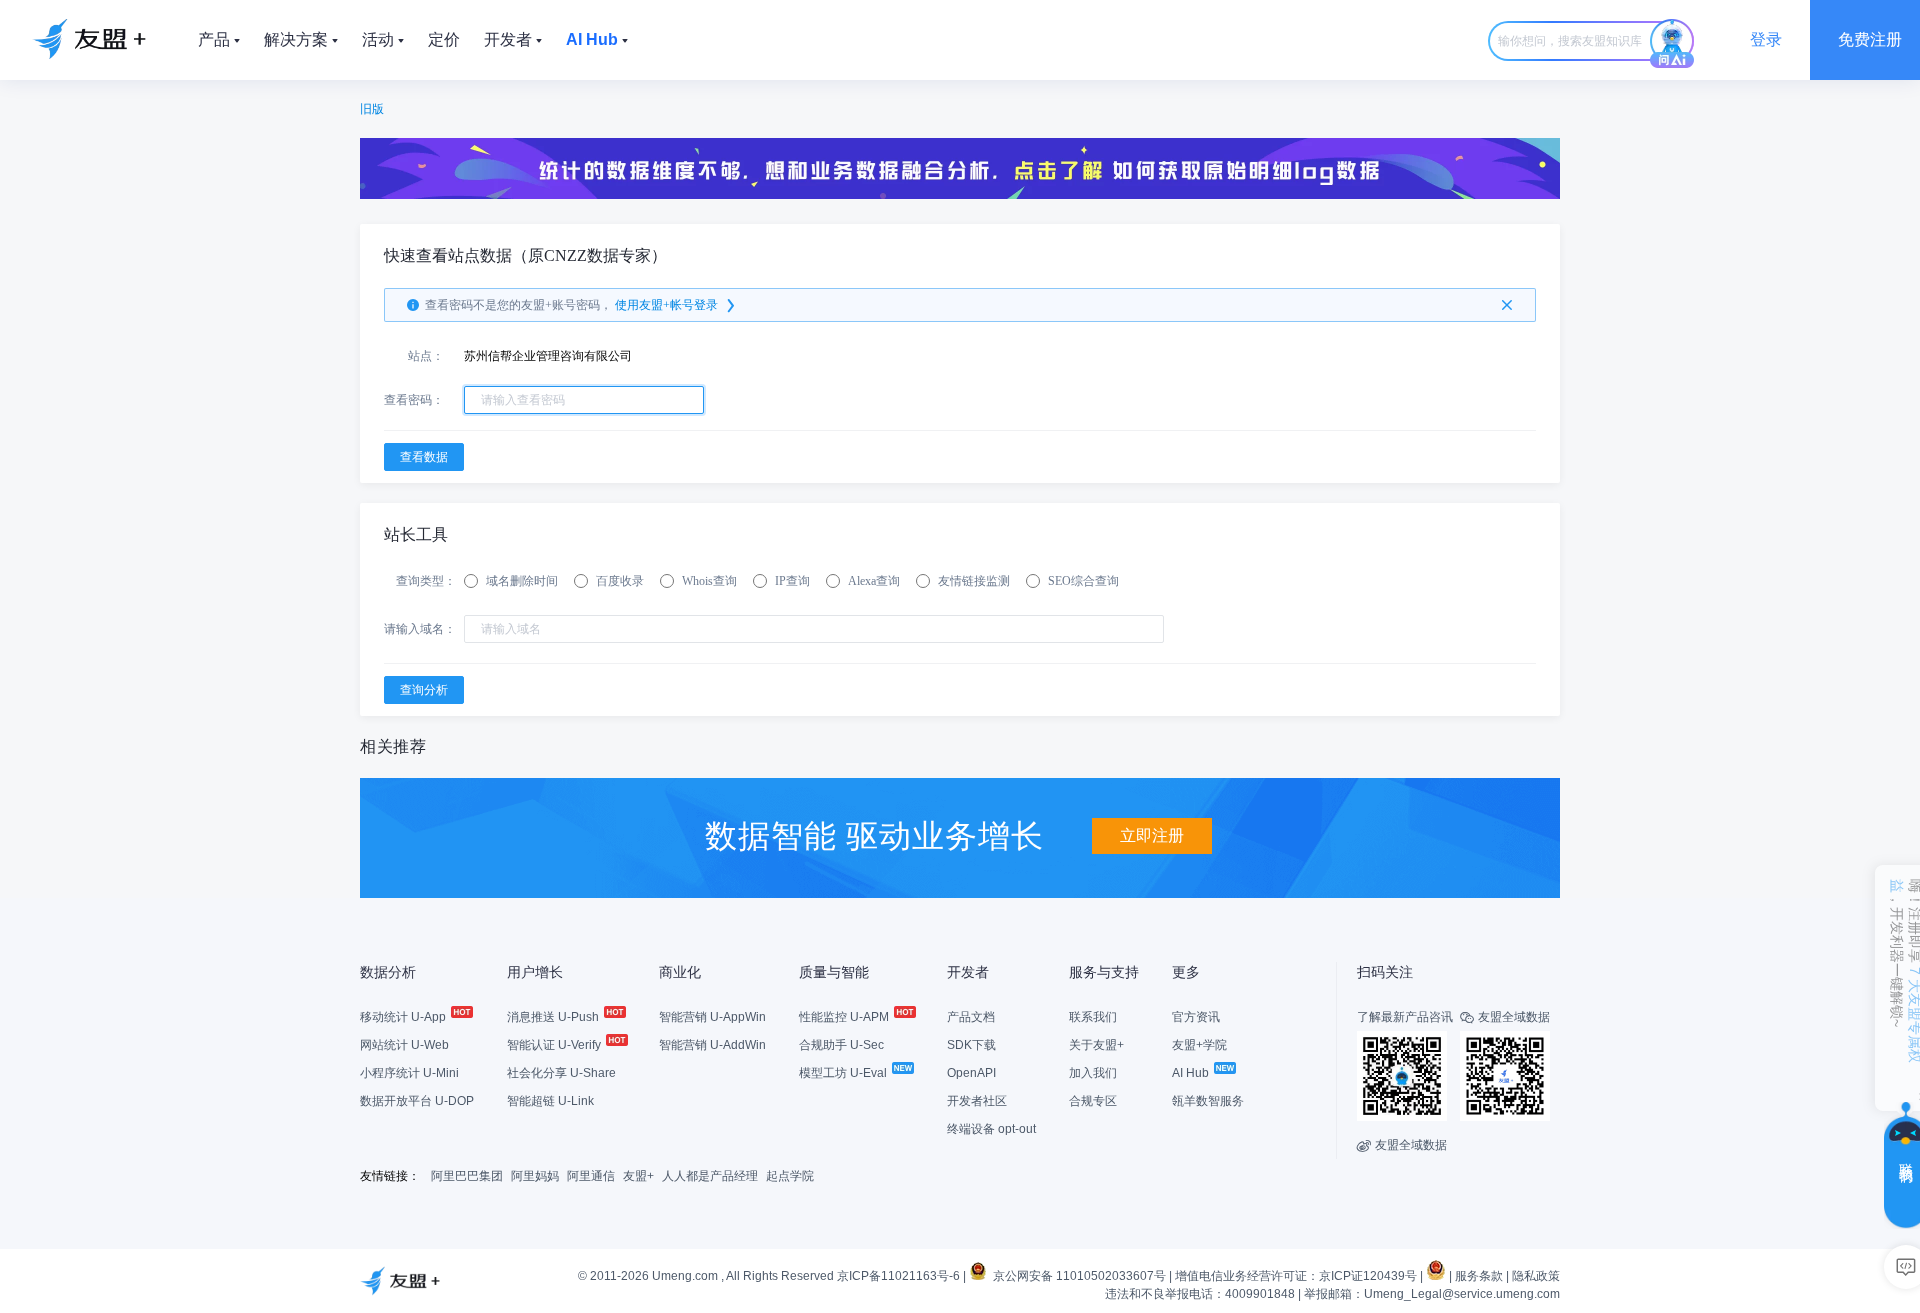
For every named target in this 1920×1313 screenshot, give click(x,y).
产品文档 (971, 1017)
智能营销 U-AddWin (712, 1045)
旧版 (372, 109)
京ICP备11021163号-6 (898, 1276)
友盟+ (638, 1176)
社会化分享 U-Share (561, 1073)
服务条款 (1479, 1276)
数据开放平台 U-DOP (417, 1101)
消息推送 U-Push (554, 1017)
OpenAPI (971, 1073)
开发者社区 (977, 1101)
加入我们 (1093, 1073)
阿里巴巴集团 (467, 1176)
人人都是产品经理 (710, 1176)
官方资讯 (1196, 1017)
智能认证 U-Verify (555, 1045)
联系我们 (1093, 1017)
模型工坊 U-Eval (844, 1073)
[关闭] (1507, 305)
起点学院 (790, 1176)
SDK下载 (971, 1045)
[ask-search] (1672, 44)
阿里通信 (591, 1176)
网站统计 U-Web (404, 1045)
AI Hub (1192, 1073)
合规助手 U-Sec (841, 1045)
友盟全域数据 (1402, 1145)
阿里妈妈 (535, 1176)
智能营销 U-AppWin (712, 1017)
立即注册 (1152, 835)
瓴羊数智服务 (1208, 1101)
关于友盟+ (1096, 1045)
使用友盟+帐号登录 (666, 305)
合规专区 (1093, 1101)
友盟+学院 (1199, 1045)
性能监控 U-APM (845, 1017)
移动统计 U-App (404, 1017)
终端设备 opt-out (991, 1129)
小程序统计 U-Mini (409, 1073)
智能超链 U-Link (550, 1101)
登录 (1766, 39)
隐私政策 (1536, 1276)
